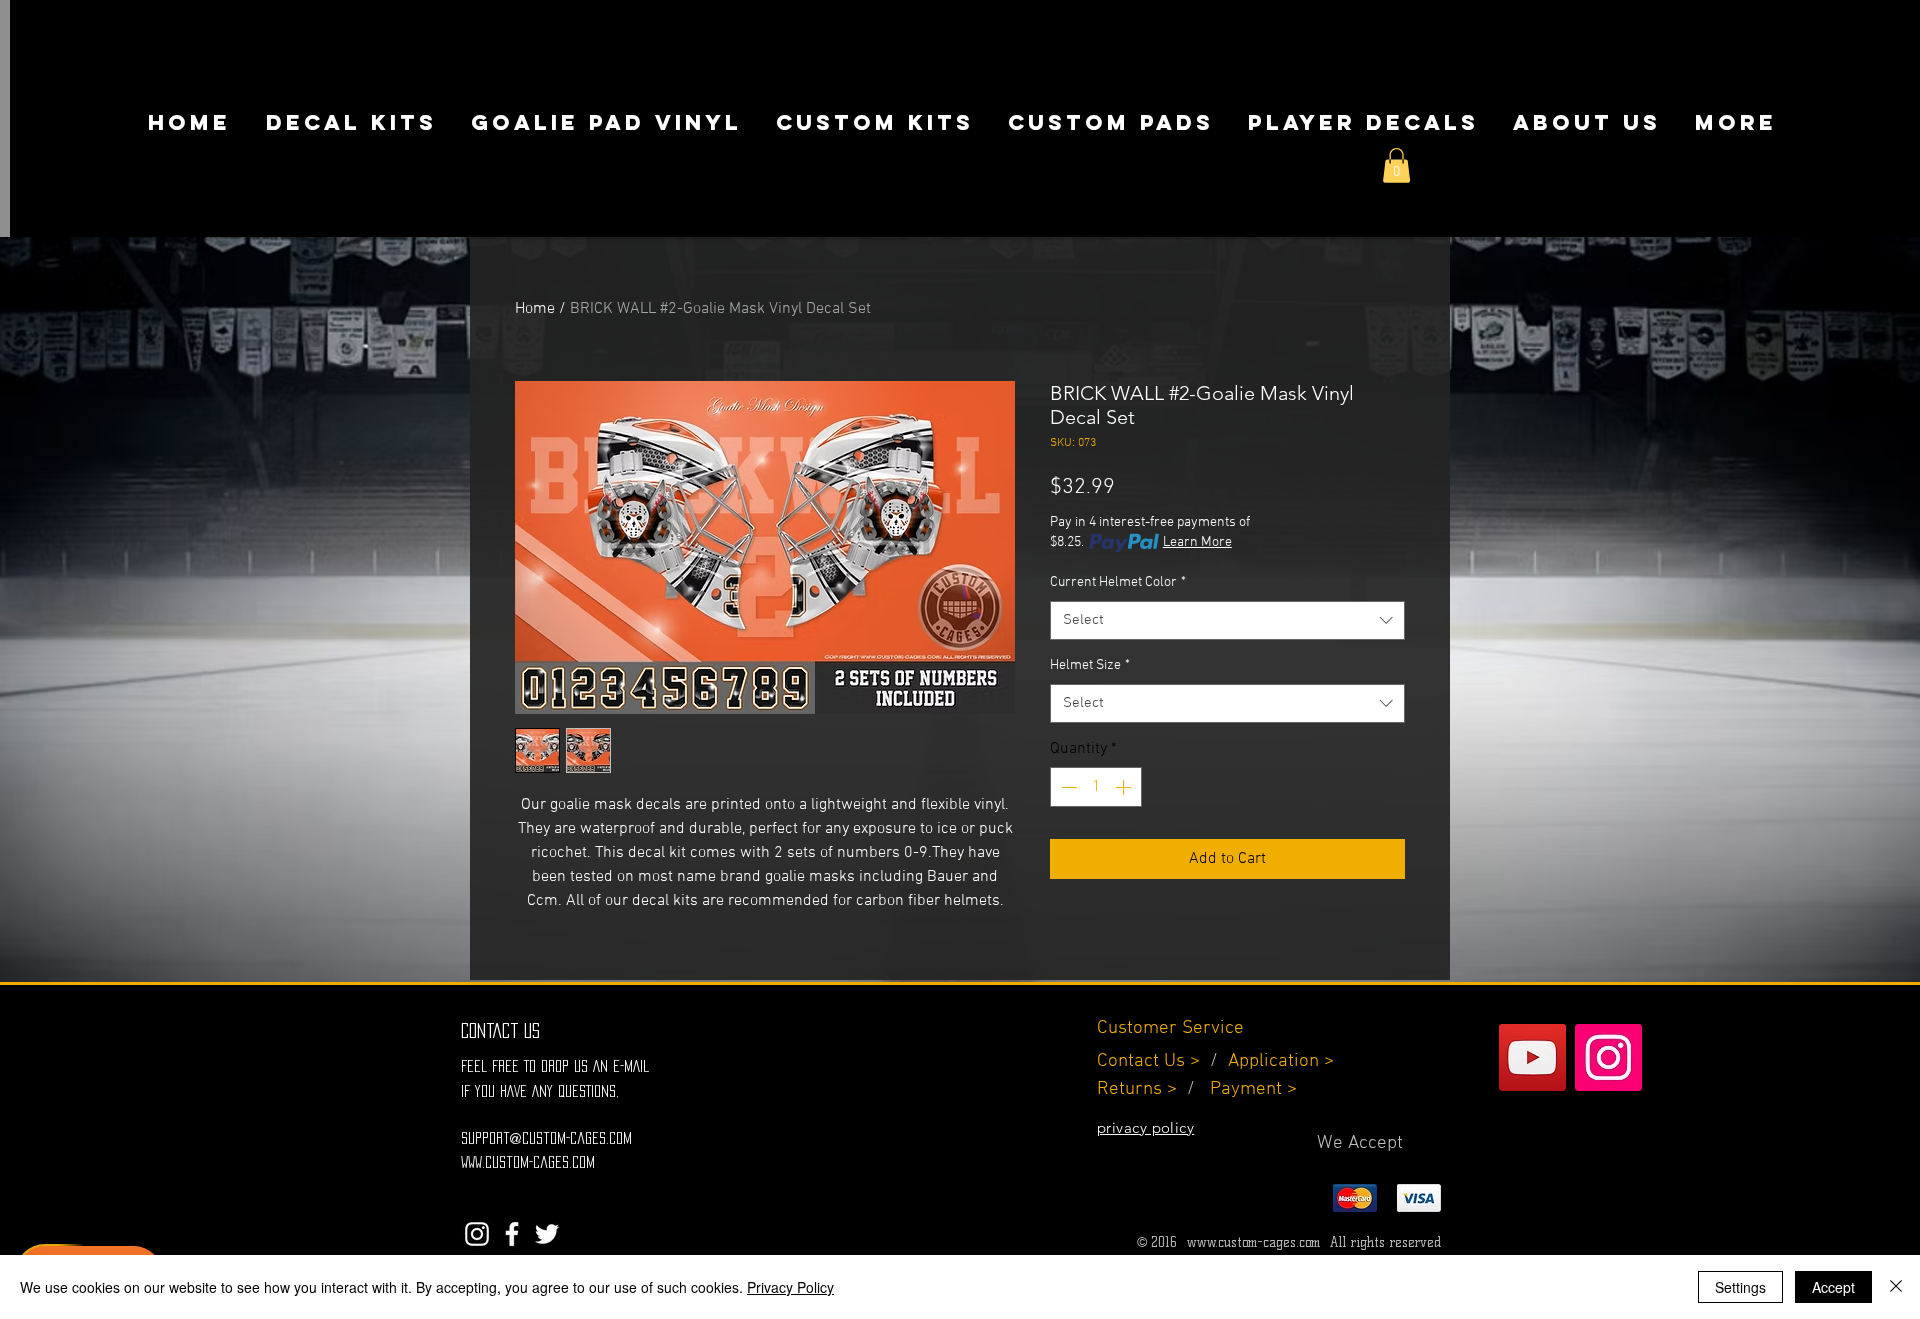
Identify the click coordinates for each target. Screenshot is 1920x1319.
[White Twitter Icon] (547, 1234)
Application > (1281, 1061)
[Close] (1896, 1287)
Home (535, 309)
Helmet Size (1090, 665)
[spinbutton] (1096, 787)
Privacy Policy (790, 1287)
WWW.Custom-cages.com (528, 1162)
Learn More (1197, 542)
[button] (1396, 165)
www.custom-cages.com (1253, 1242)
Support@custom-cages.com (546, 1138)
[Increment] (1125, 787)
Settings (1740, 1287)
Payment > (1253, 1089)
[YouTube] (1532, 1057)
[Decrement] (1067, 787)
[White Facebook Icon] (512, 1234)
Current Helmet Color (1118, 582)
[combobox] (1227, 620)
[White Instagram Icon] (477, 1234)
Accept (1833, 1287)
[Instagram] (1608, 1057)
